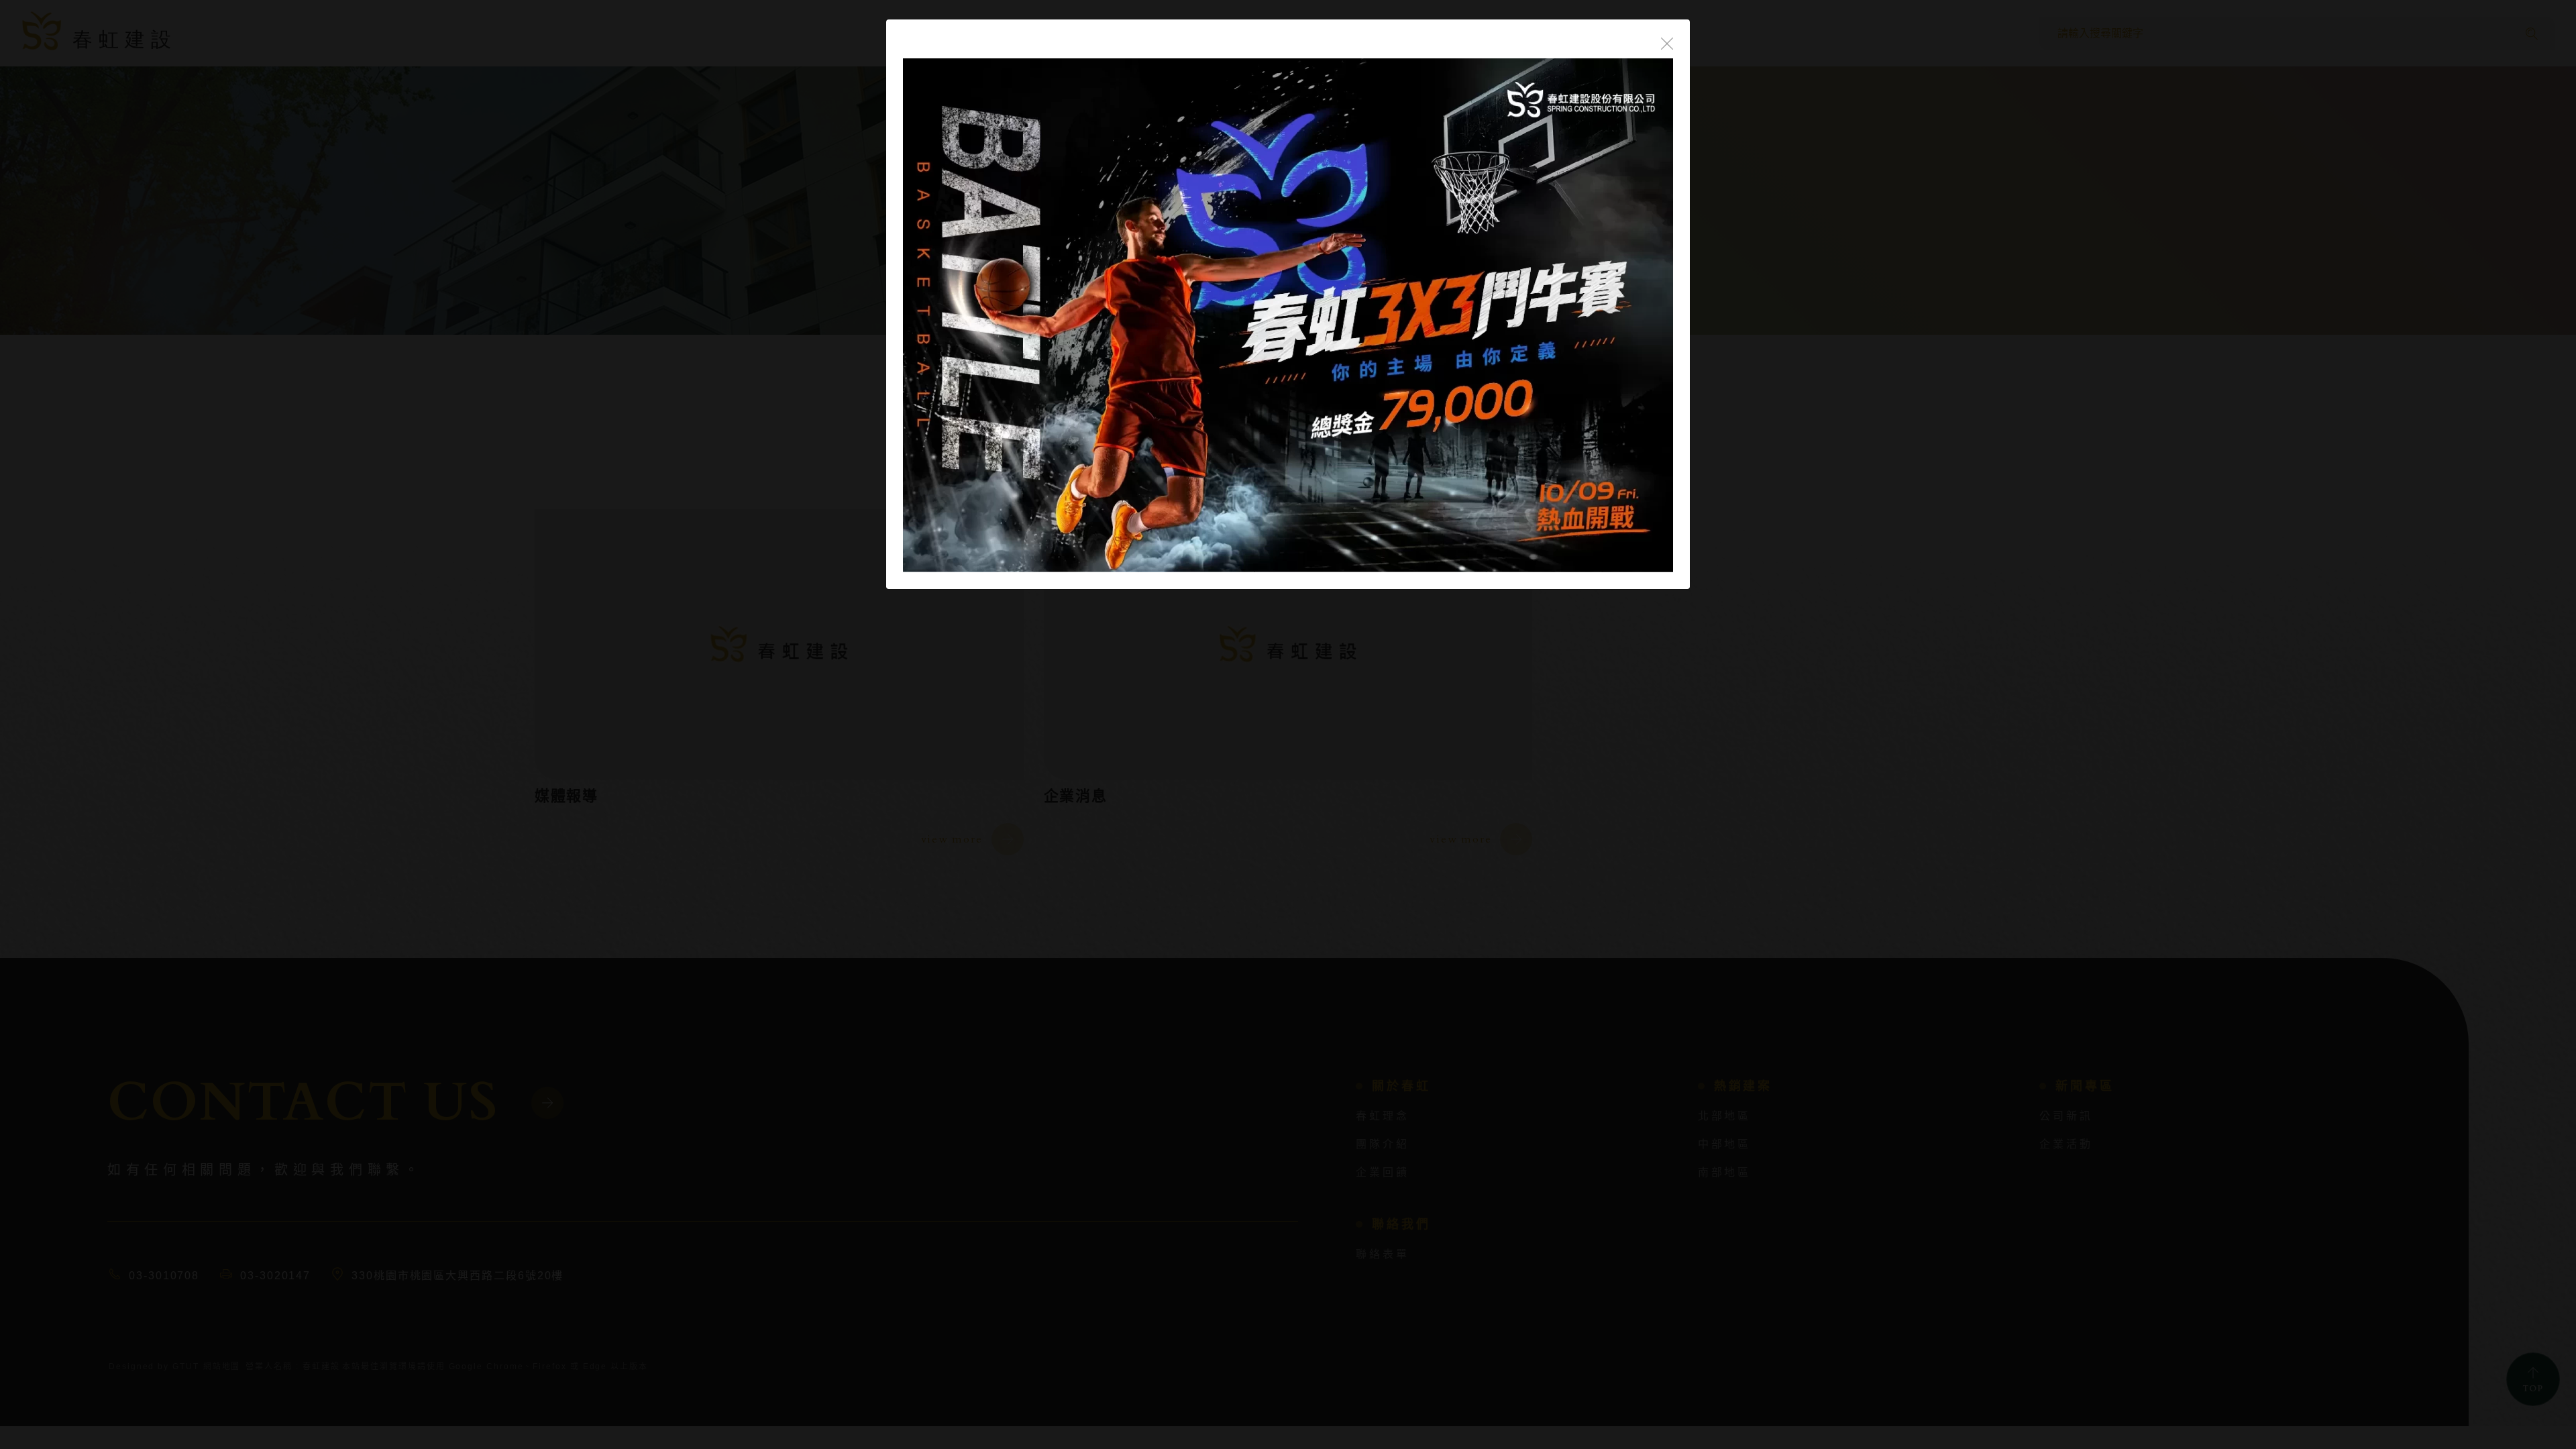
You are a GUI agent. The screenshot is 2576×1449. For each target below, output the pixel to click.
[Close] (1667, 42)
